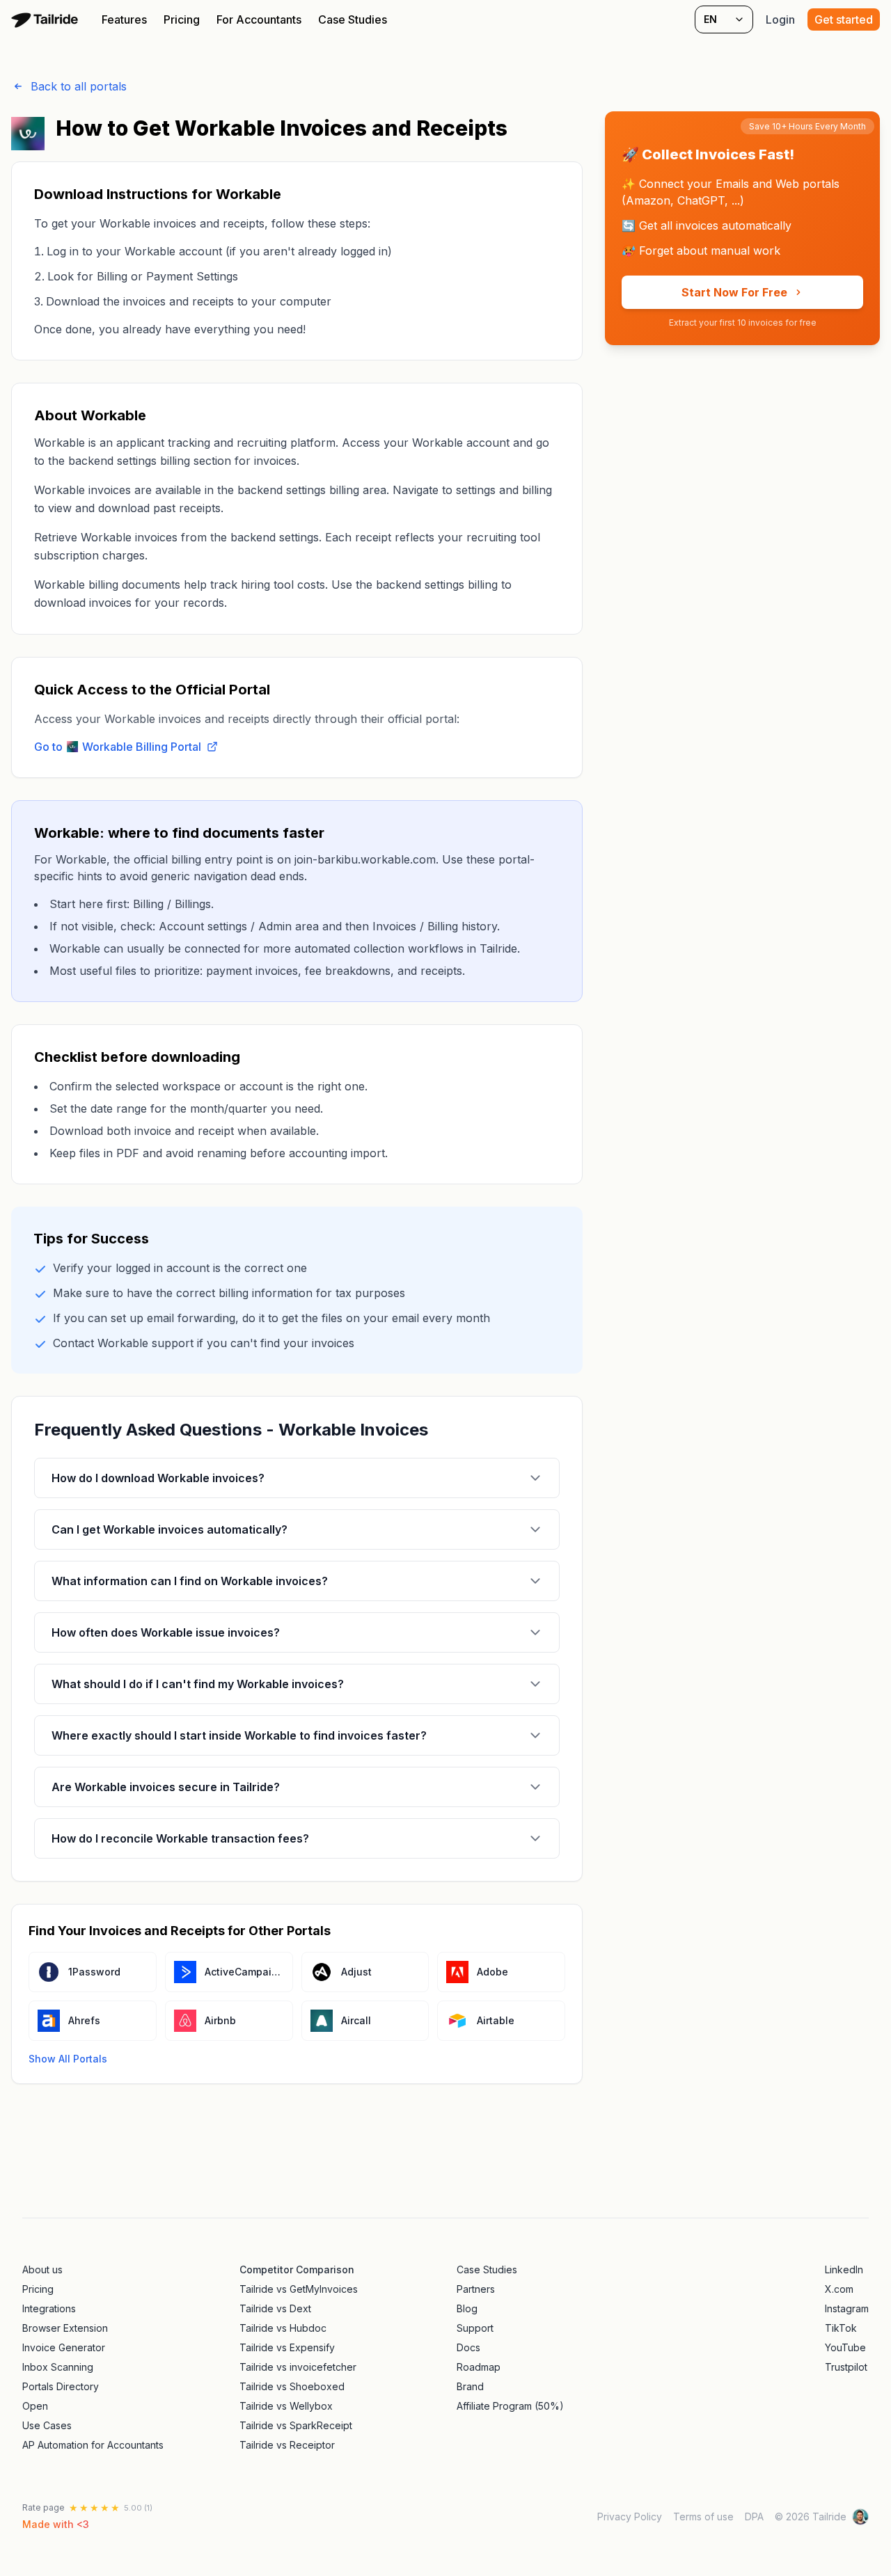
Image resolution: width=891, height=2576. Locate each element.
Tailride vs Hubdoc (283, 2328)
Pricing (182, 19)
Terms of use (703, 2517)
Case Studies (353, 19)
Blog (467, 2308)
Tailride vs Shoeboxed (292, 2386)
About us (42, 2269)
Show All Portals (68, 2059)
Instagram (847, 2308)
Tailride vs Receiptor (287, 2445)
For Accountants (259, 19)
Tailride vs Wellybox (286, 2406)
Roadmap (479, 2367)
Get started (844, 19)
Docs (468, 2347)
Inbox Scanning (58, 2367)
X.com (839, 2289)
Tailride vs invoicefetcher (298, 2367)
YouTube (845, 2347)
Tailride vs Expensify (287, 2347)
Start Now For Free (734, 292)
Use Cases (47, 2425)
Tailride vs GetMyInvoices (299, 2289)
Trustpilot (846, 2367)
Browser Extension (65, 2328)
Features (124, 19)
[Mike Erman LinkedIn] (860, 2517)
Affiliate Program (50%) (510, 2406)
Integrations (49, 2308)
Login (780, 19)
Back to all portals (79, 86)
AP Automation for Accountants (93, 2445)
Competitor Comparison (297, 2269)
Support (475, 2328)
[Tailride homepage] (47, 19)
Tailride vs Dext (275, 2308)
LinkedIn (844, 2269)
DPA (754, 2517)
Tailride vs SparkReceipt (296, 2425)
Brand (470, 2386)
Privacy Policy (630, 2517)
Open (35, 2406)
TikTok (841, 2328)
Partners (476, 2289)
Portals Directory (61, 2386)
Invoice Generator (64, 2347)
